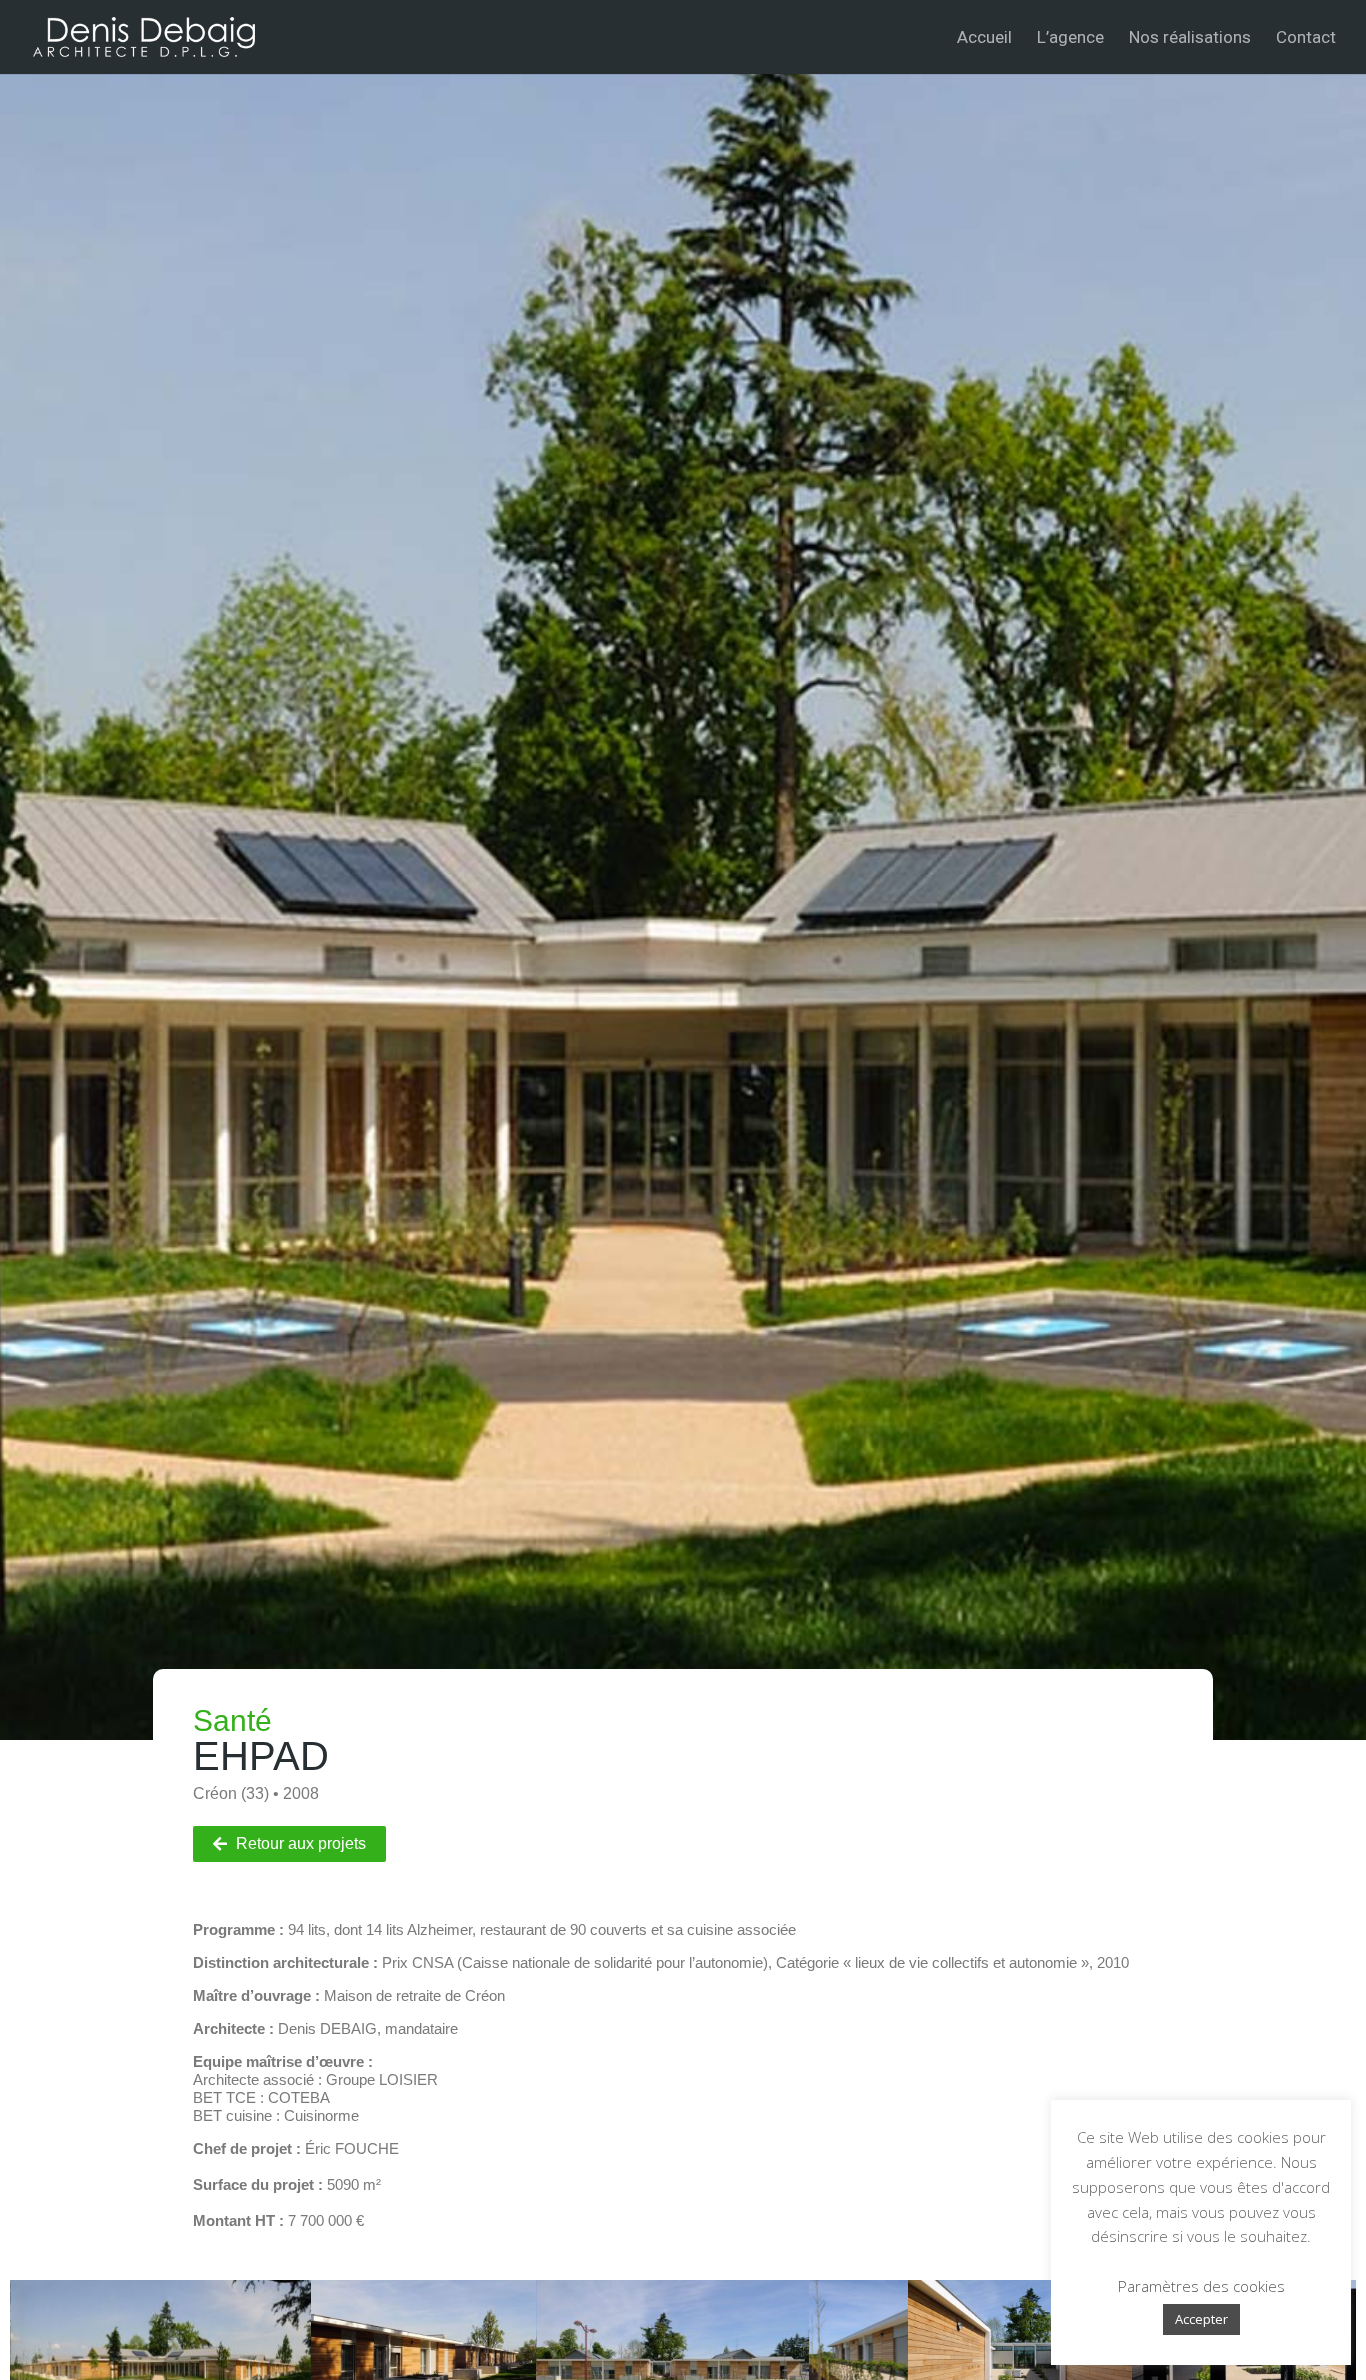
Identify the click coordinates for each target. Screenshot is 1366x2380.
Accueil (984, 38)
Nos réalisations (1190, 38)
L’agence (1070, 38)
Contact (1306, 38)
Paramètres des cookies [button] (1201, 2286)
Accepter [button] (1201, 2319)
